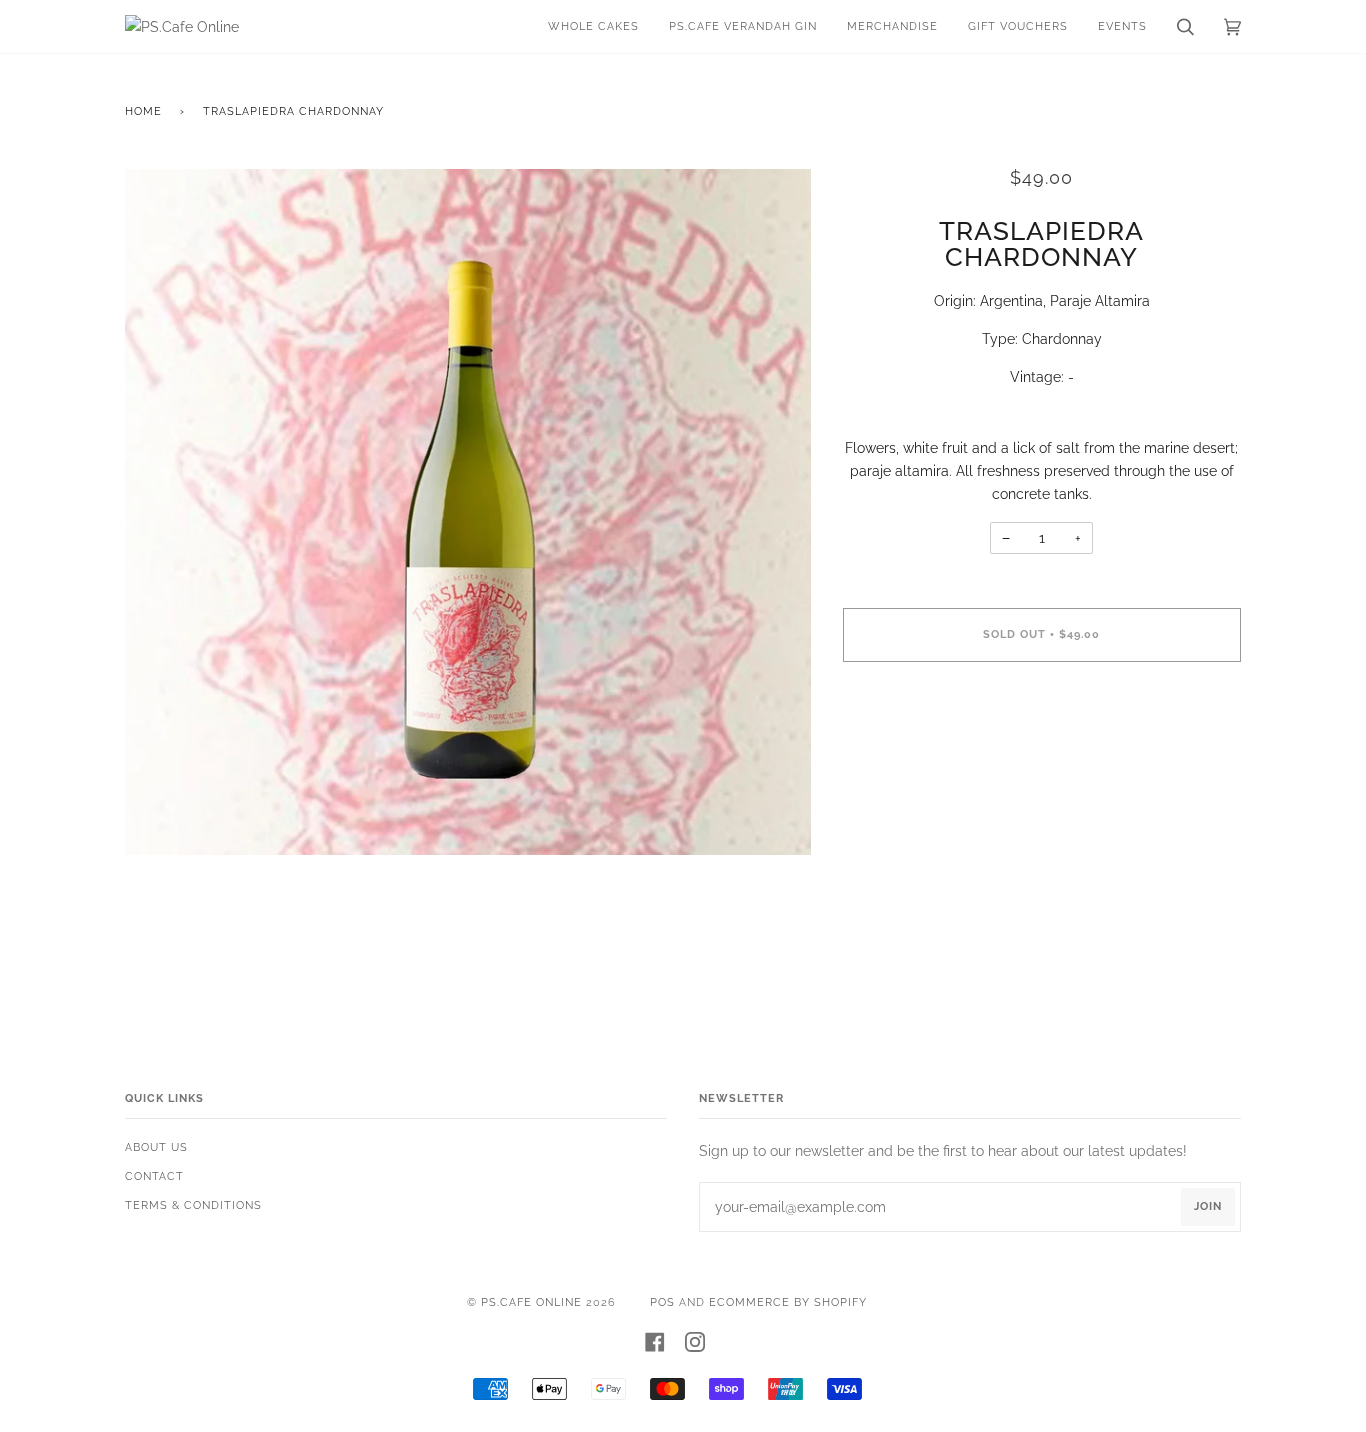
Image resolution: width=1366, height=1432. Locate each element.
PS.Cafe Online (531, 1302)
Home (143, 111)
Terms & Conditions (193, 1205)
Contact (154, 1176)
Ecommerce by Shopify (788, 1302)
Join (1208, 1206)
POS (662, 1302)
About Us (156, 1147)
